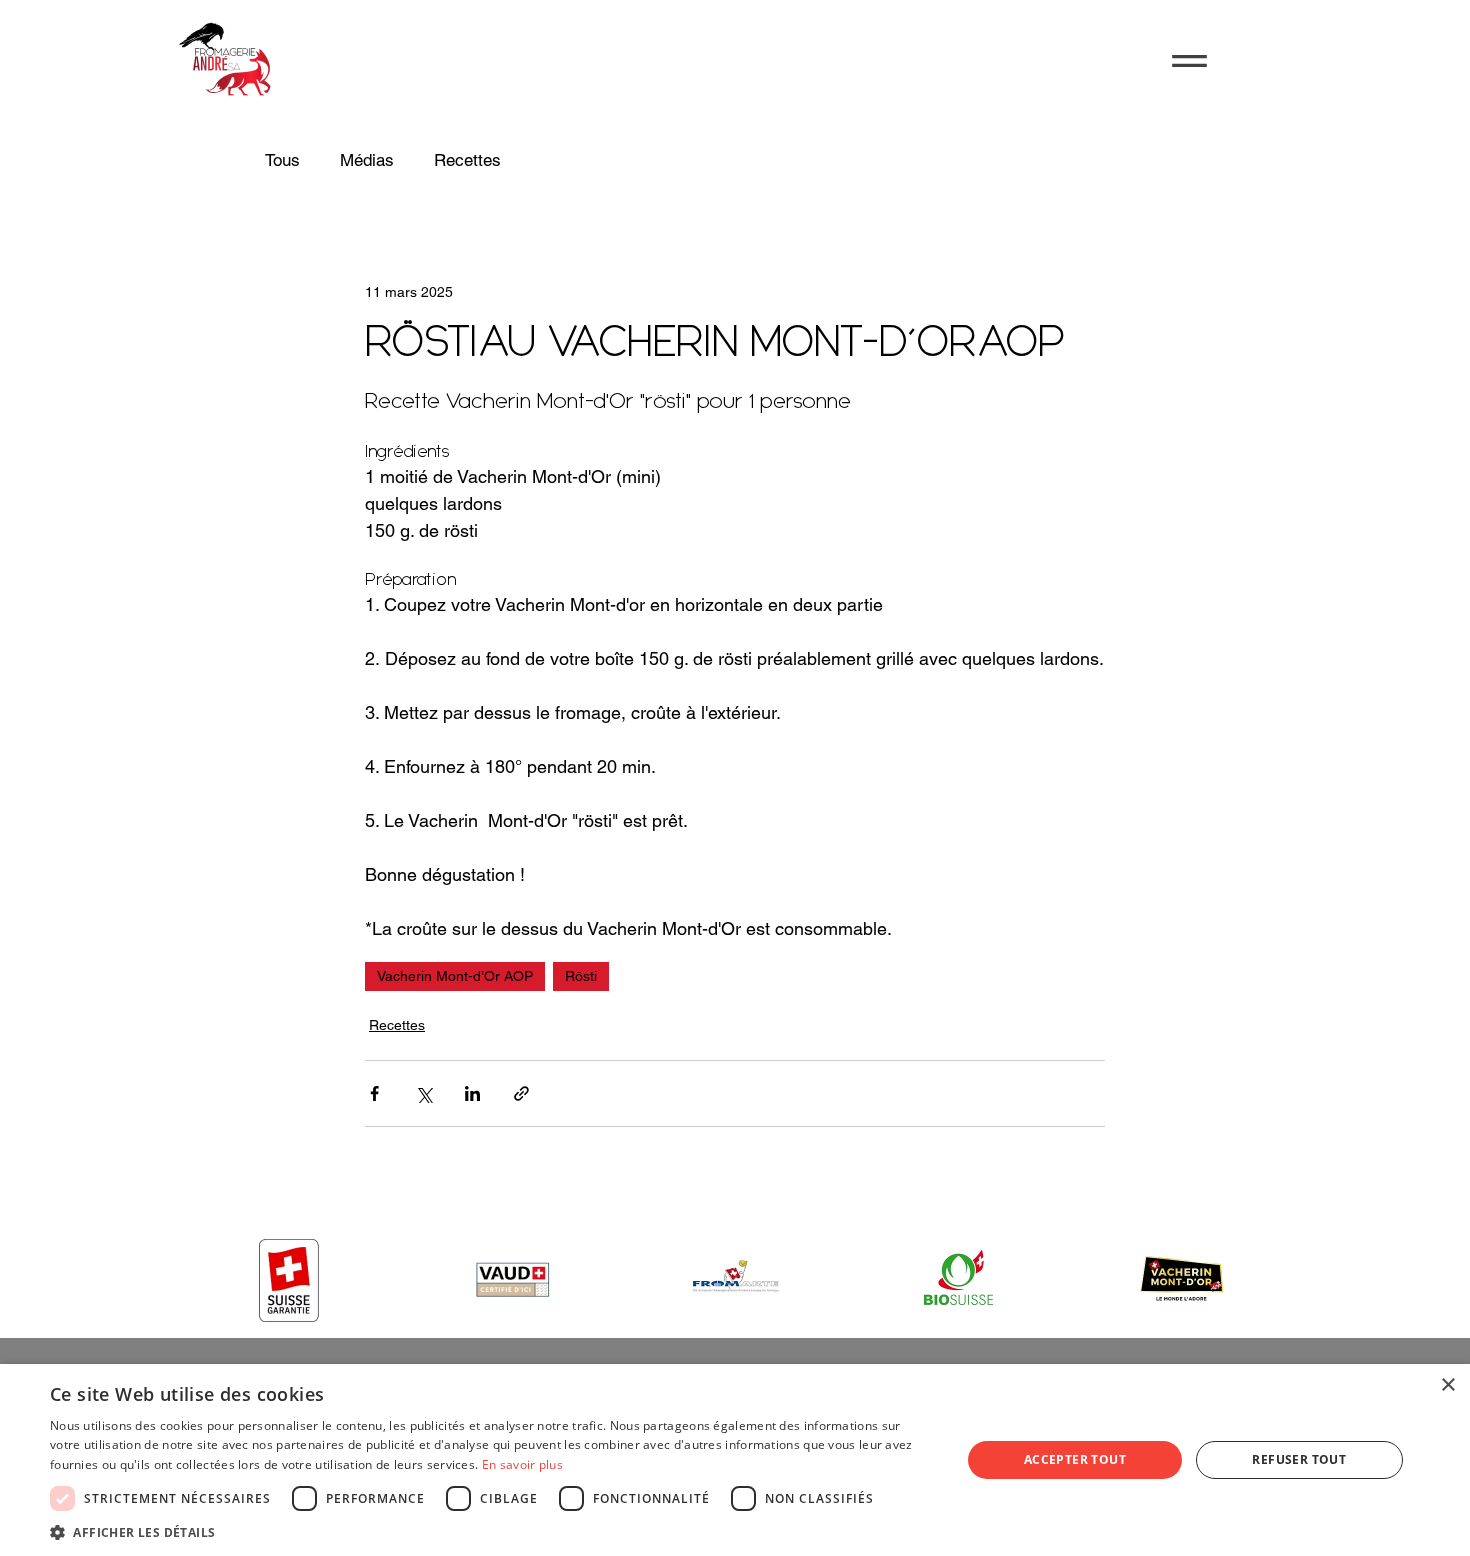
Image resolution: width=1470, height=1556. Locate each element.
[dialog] (735, 1460)
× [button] (1447, 1385)
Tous (282, 160)
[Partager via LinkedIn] (472, 1093)
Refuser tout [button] (1299, 1459)
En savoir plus (522, 1464)
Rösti (581, 976)
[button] (1189, 61)
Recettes (467, 160)
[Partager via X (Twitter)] (423, 1093)
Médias (367, 160)
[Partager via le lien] (521, 1093)
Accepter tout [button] (1075, 1459)
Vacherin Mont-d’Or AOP (455, 976)
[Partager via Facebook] (374, 1093)
